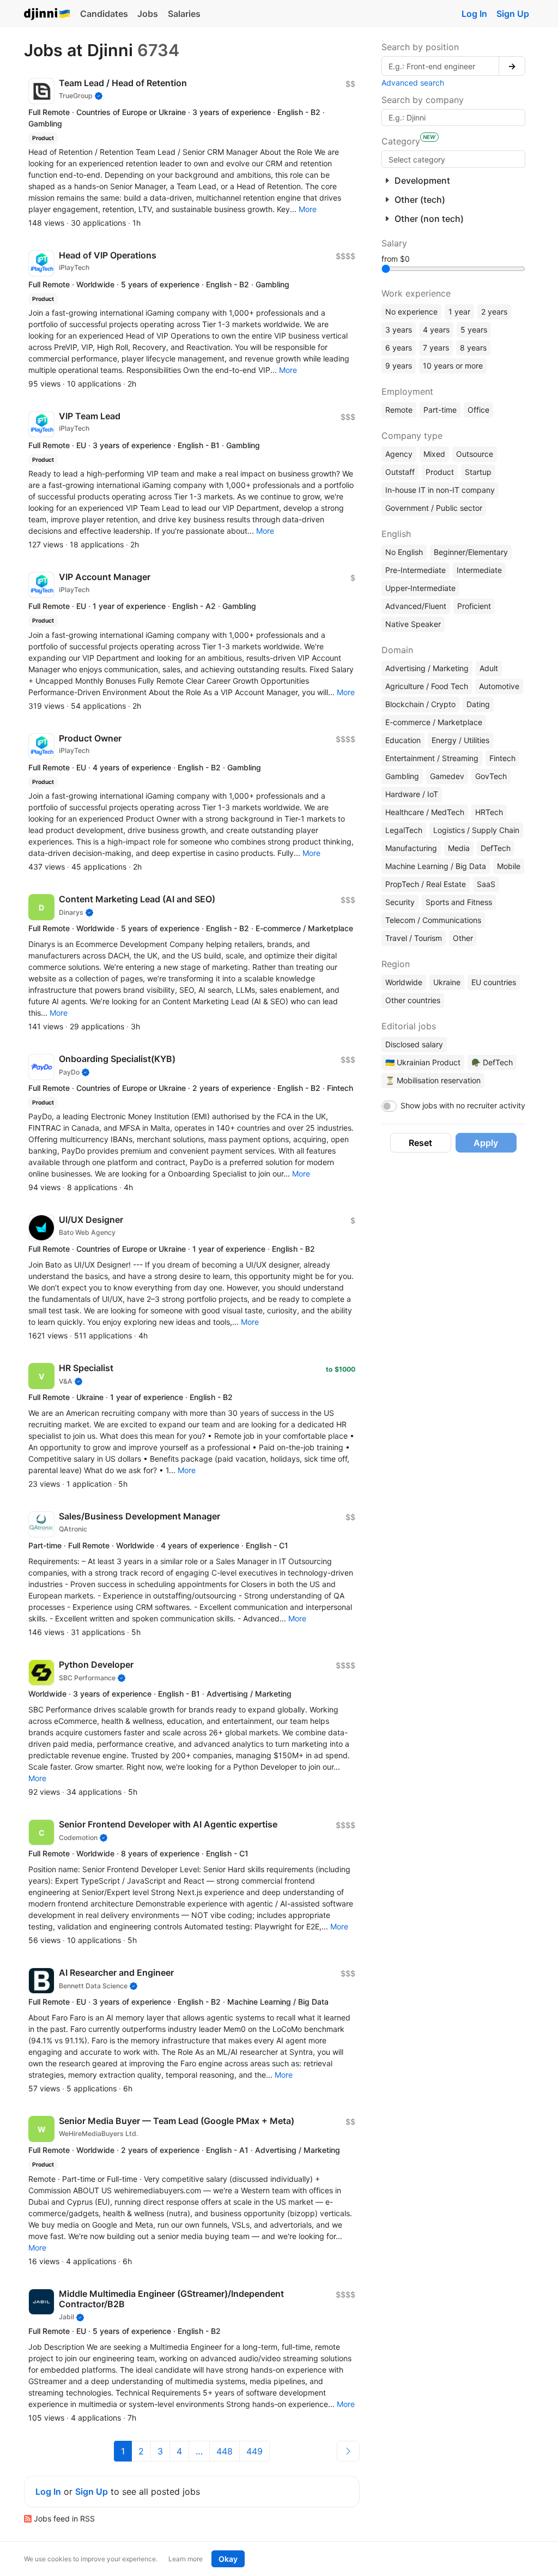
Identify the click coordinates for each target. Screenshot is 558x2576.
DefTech (496, 848)
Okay (228, 2559)
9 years (399, 366)
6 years (399, 348)
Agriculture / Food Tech (427, 686)
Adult (489, 668)
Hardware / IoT (412, 794)
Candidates (104, 14)
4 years (436, 330)
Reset (420, 1143)
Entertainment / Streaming (432, 758)
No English (404, 552)
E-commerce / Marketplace (434, 722)
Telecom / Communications (433, 920)
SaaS (486, 884)
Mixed (434, 454)
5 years (474, 330)
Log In (474, 14)
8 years (473, 348)
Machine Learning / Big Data (436, 866)
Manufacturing (411, 848)
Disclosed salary (414, 1044)
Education (403, 740)
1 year (459, 312)
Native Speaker (413, 624)
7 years (436, 348)
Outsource (475, 454)
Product (440, 472)
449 (254, 2451)
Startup (478, 472)
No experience (411, 312)
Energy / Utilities (460, 740)
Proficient (474, 606)
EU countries (494, 982)
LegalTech (404, 830)
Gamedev (447, 776)
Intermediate (479, 570)
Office (478, 410)
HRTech (489, 812)
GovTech (491, 776)
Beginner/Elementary (471, 552)
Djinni (47, 14)
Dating (478, 704)
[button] (308, 209)
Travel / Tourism (414, 938)
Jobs (148, 14)
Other (463, 938)
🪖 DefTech (492, 1062)
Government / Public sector (434, 508)
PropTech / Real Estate (426, 884)
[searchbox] (453, 159)
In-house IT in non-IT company (440, 490)
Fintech (502, 758)
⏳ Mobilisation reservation (433, 1080)
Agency (399, 454)
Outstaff (400, 472)
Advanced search (413, 83)
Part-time (440, 410)
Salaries (184, 14)
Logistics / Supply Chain (476, 830)
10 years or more (453, 366)
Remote (399, 410)
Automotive (499, 686)
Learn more (186, 2559)
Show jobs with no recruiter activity (463, 1105)
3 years (399, 330)
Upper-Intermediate (420, 588)
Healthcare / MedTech (425, 812)
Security (400, 902)
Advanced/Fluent (416, 606)
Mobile (509, 866)
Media (459, 848)
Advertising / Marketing (427, 668)
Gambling (402, 776)
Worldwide (404, 982)
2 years (494, 312)
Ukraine (447, 982)
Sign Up (513, 14)
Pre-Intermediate (416, 570)
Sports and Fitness (459, 902)
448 (225, 2451)
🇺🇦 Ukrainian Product (423, 1062)
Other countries (413, 1000)
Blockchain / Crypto (420, 704)
